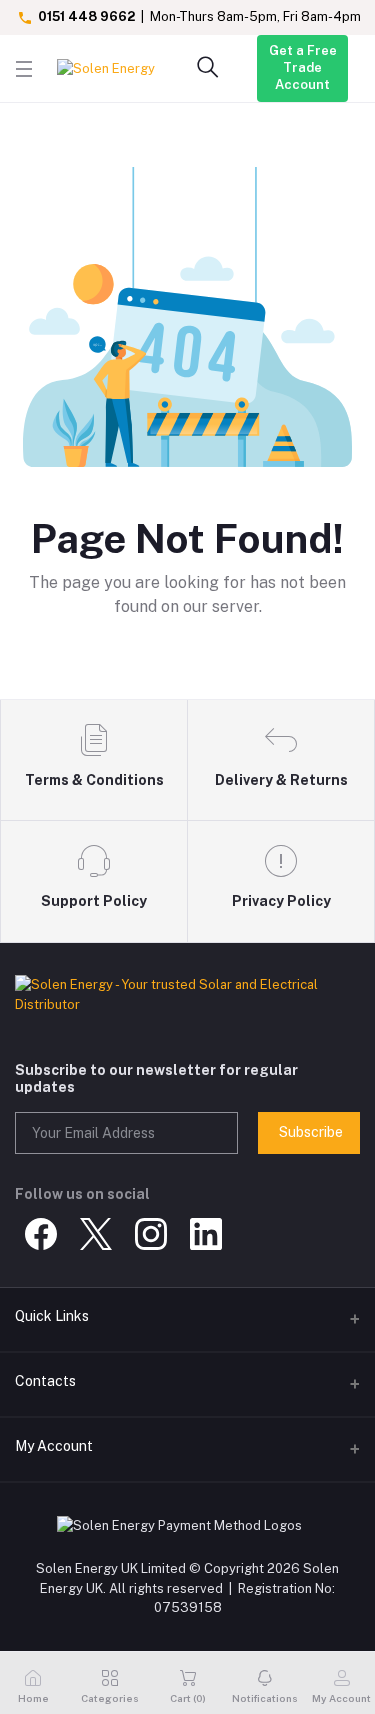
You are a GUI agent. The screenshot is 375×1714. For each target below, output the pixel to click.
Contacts (45, 1381)
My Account (54, 1446)
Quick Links (52, 1316)
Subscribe (311, 1132)
